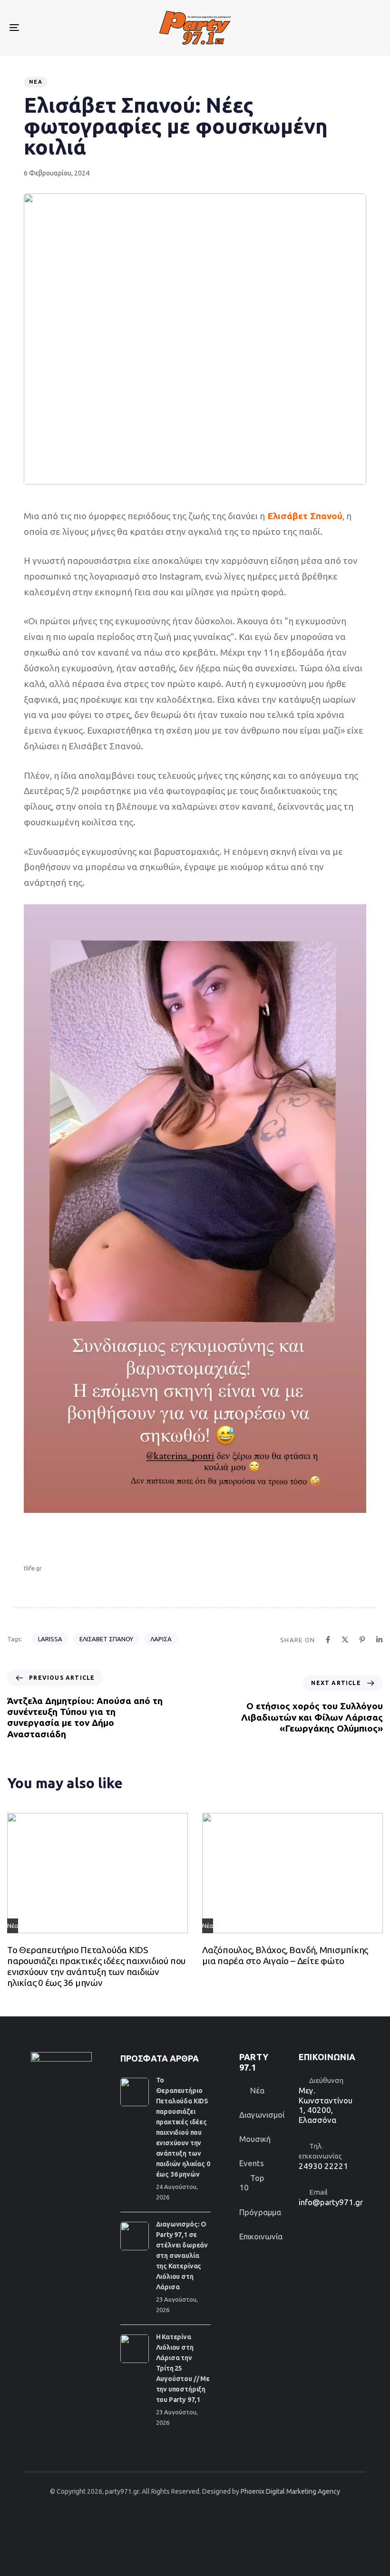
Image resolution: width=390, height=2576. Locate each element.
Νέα (36, 82)
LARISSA (50, 1639)
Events (252, 2163)
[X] (345, 1640)
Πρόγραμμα (260, 2212)
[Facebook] (328, 1640)
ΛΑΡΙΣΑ (161, 1639)
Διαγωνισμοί (262, 2115)
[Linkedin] (379, 1640)
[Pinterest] (362, 1640)
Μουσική (255, 2139)
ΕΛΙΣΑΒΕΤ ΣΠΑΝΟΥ (106, 1639)
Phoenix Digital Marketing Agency (290, 2491)
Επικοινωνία (261, 2236)
